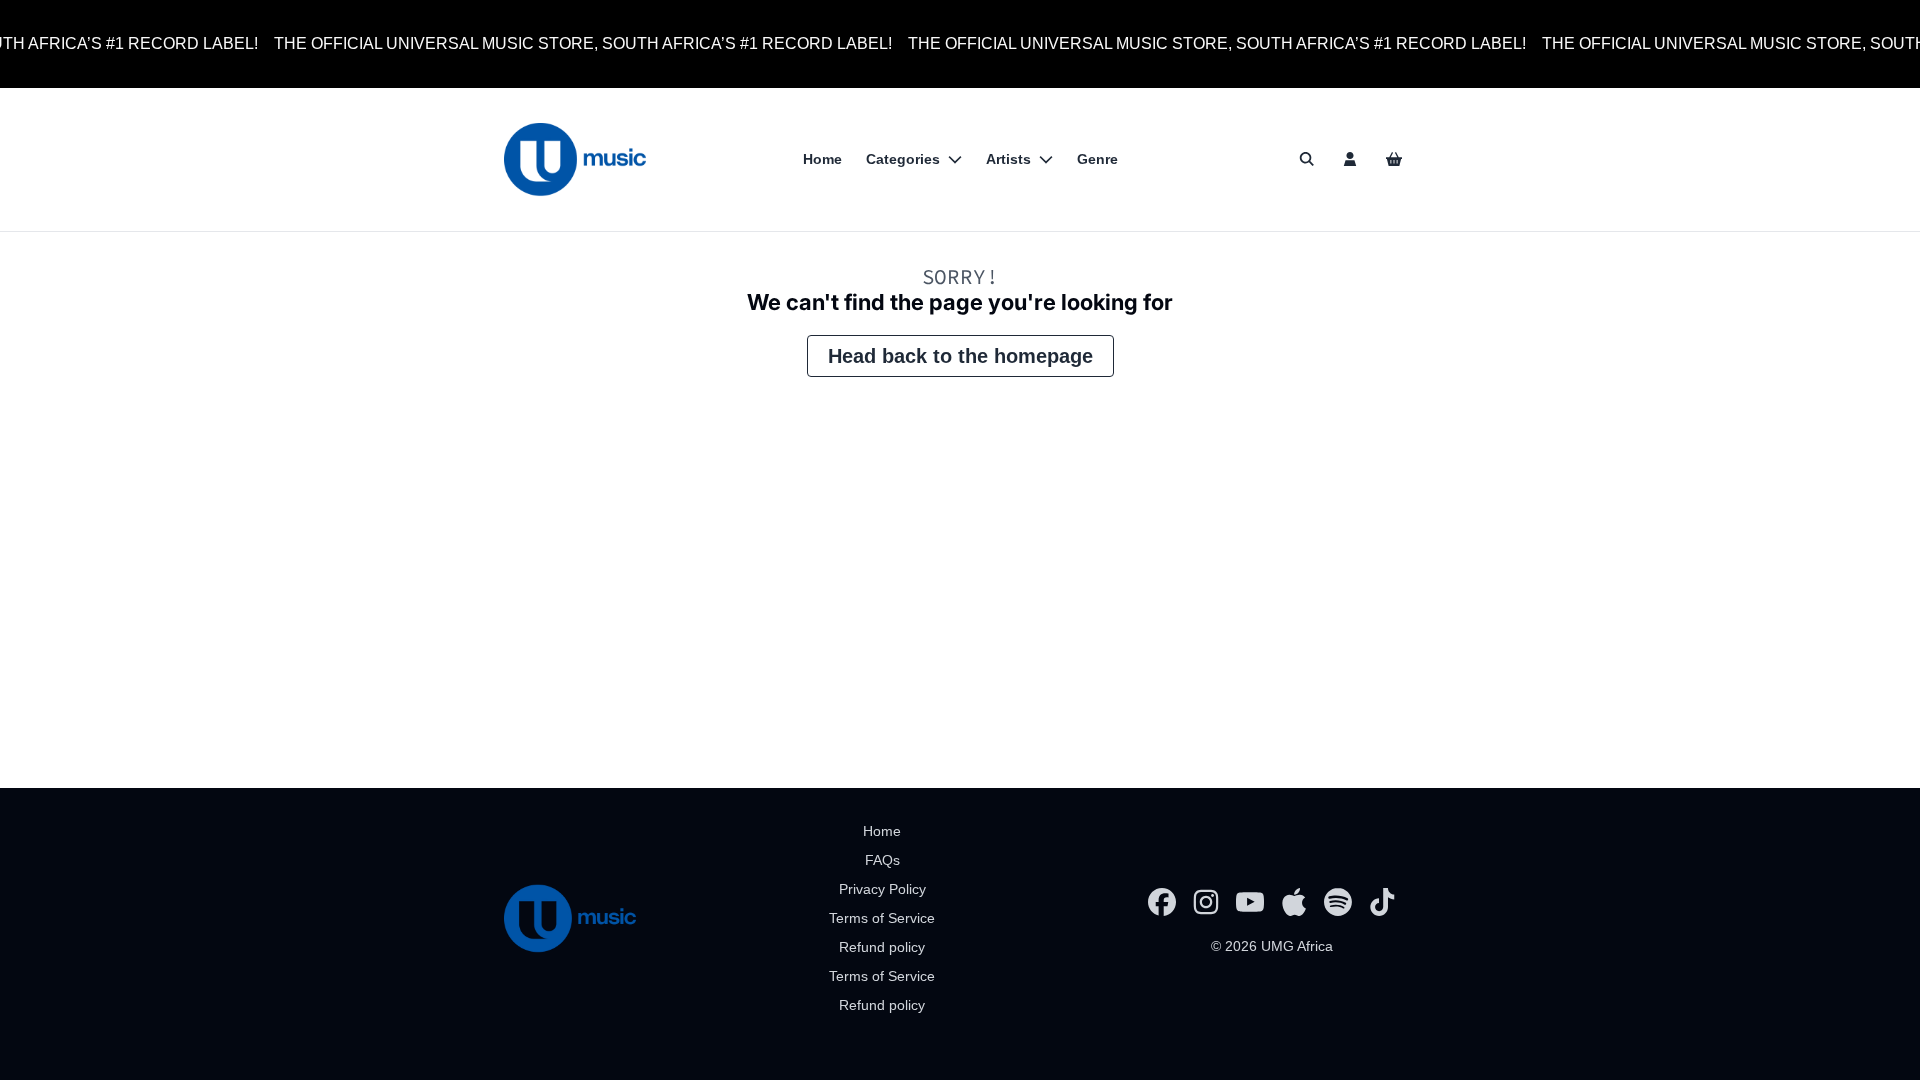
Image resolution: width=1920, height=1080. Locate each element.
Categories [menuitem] (903, 159)
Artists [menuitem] (1008, 159)
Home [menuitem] (822, 159)
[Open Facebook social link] (1162, 902)
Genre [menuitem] (1097, 159)
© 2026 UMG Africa (1272, 946)
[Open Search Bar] (1306, 159)
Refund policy (882, 947)
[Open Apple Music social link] (1294, 902)
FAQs (882, 860)
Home (882, 831)
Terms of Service (882, 918)
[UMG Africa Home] (575, 159)
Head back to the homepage (960, 356)
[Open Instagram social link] (1206, 902)
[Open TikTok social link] (1382, 902)
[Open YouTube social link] (1250, 902)
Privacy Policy (882, 889)
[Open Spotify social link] (1338, 902)
